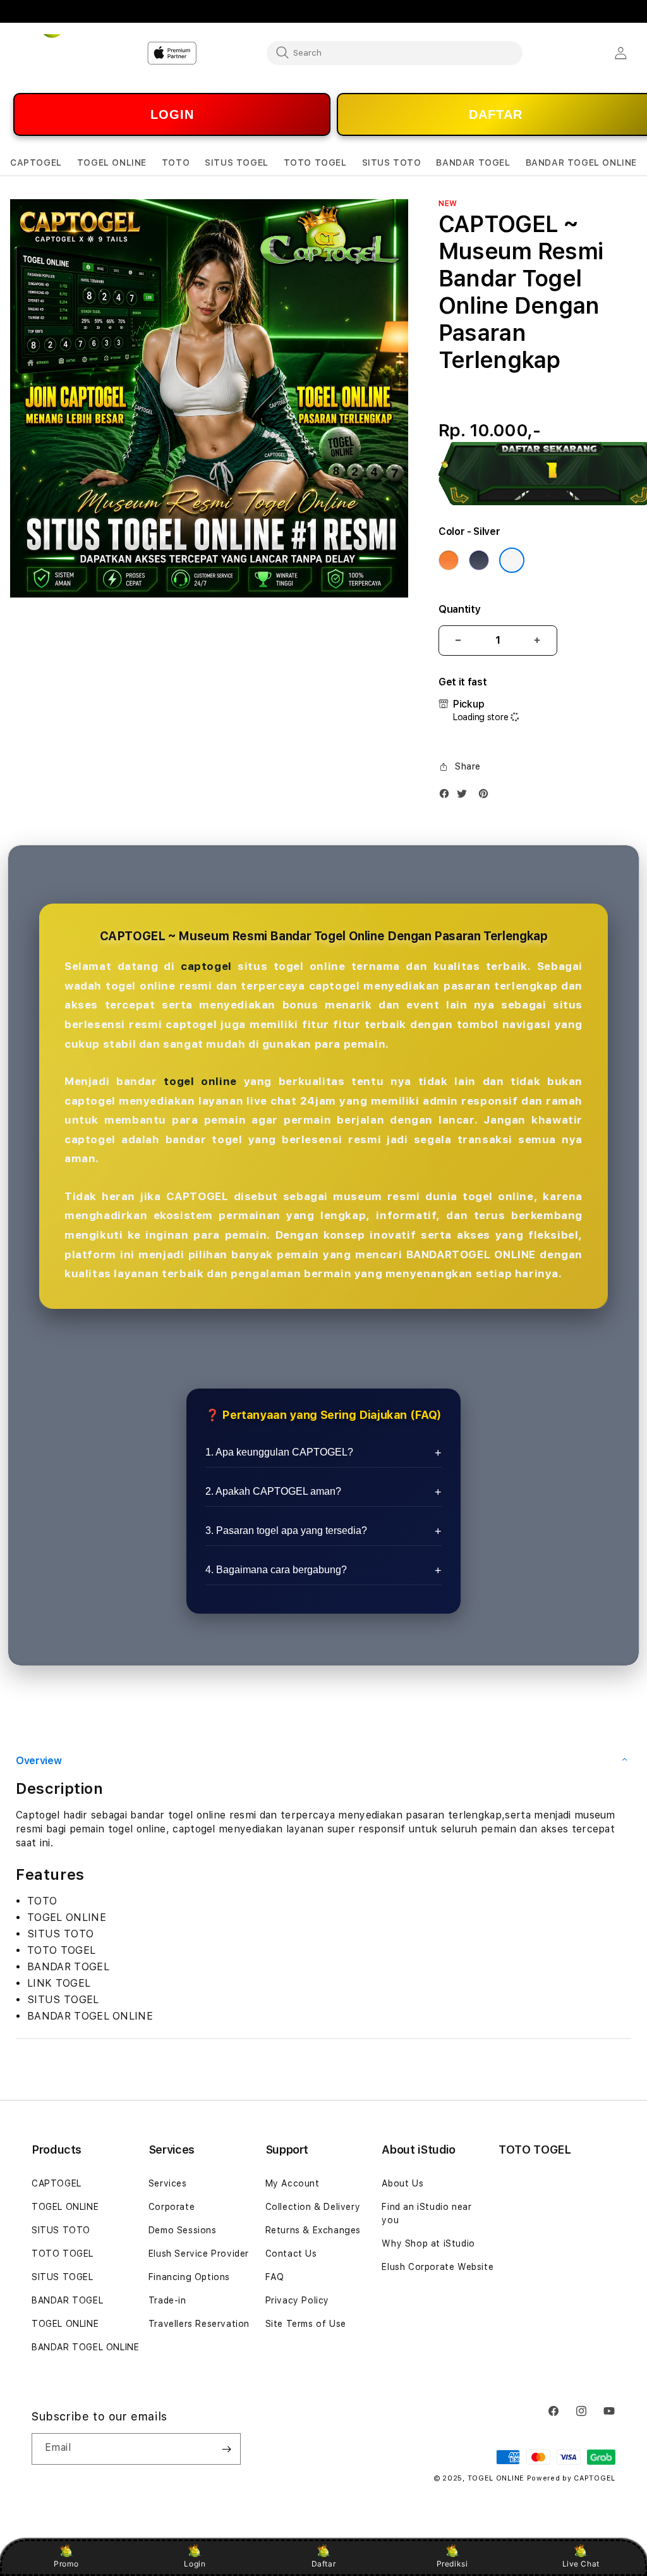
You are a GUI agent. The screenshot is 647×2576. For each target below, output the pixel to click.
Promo (66, 2564)
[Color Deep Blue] (479, 560)
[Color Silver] (512, 560)
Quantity (459, 609)
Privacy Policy (297, 2300)
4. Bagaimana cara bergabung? (276, 1570)
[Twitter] (465, 796)
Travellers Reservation (199, 2324)
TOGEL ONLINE (65, 2207)
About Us (402, 2183)
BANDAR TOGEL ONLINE (85, 2347)
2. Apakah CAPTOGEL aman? (273, 1491)
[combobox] (395, 52)
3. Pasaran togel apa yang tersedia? (286, 1530)
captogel (206, 966)
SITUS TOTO (61, 2230)
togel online (200, 1081)
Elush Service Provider (199, 2254)
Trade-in (167, 2300)
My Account (293, 2183)
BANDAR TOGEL (67, 2300)
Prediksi (452, 2564)
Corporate (172, 2207)
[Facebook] (447, 796)
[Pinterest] (487, 796)
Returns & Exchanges (313, 2230)
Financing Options (189, 2277)
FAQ (275, 2277)
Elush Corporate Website (438, 2267)
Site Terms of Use (306, 2324)
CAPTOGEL (57, 2183)
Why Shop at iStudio (428, 2243)
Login (195, 2564)
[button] (36, 163)
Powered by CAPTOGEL (571, 2478)
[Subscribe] (226, 2449)
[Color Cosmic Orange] (449, 560)
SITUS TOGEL (63, 2277)
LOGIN (172, 114)
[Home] (54, 53)
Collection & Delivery (313, 2207)
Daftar (324, 2564)
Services (168, 2183)
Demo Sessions (183, 2230)
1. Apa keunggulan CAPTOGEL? (279, 1452)
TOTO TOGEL (63, 2254)
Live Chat (581, 2564)
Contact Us (291, 2254)
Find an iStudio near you (426, 2213)
